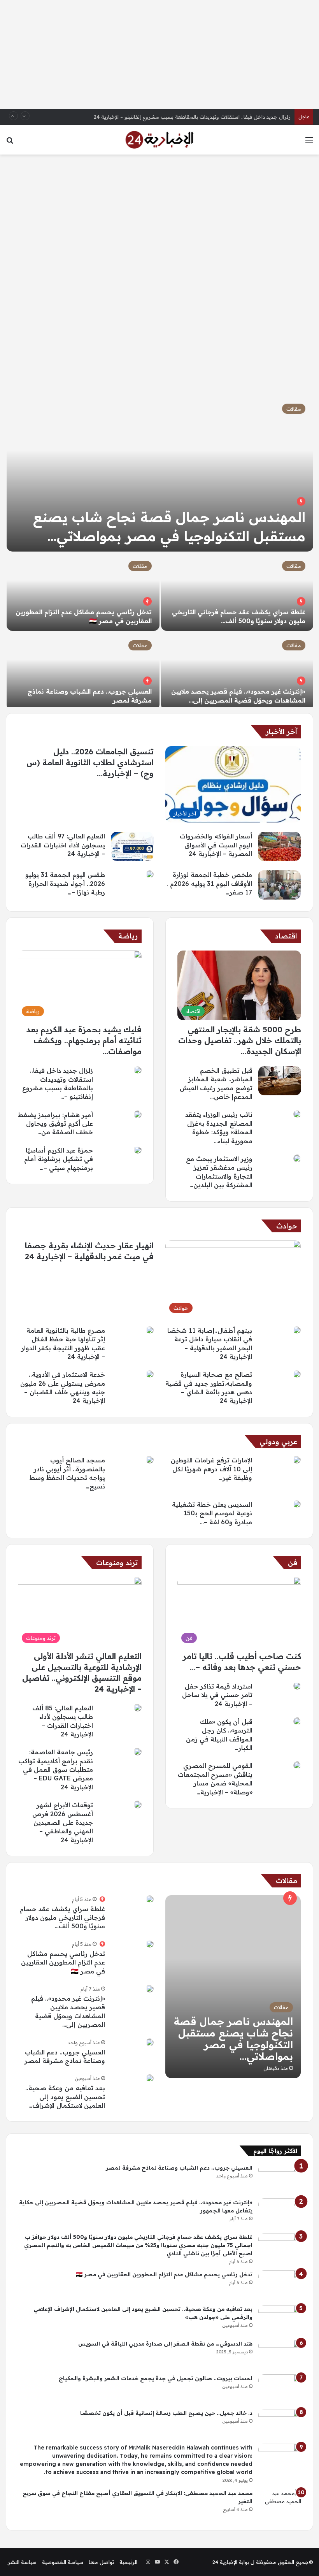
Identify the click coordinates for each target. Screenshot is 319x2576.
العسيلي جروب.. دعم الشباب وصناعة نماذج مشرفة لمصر (179, 2168)
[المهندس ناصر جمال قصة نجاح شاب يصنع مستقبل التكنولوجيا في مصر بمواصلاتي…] (160, 474)
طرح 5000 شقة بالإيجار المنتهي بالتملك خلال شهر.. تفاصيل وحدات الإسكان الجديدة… (240, 1040)
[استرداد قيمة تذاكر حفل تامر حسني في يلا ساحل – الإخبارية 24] (297, 1686)
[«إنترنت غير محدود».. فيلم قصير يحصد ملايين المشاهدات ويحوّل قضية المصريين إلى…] (237, 671)
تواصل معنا (101, 2562)
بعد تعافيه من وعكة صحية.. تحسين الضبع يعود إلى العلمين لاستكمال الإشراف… (65, 2097)
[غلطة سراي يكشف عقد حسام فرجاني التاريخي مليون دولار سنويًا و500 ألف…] (237, 592)
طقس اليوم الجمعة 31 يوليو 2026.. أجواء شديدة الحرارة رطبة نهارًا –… (65, 883)
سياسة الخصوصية (63, 2562)
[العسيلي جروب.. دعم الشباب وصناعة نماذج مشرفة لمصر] (83, 671)
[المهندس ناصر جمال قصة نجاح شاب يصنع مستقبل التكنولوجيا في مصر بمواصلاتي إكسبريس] (233, 1987)
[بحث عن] (10, 143)
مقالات (294, 409)
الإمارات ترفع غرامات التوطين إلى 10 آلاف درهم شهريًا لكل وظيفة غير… (211, 1469)
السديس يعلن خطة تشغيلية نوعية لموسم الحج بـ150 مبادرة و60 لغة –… (212, 1513)
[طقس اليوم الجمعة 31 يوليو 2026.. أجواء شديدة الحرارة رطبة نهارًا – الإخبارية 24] (150, 874)
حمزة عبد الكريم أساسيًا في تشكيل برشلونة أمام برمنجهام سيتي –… (59, 1159)
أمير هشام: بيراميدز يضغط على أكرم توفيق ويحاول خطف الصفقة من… (55, 1124)
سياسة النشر (22, 2562)
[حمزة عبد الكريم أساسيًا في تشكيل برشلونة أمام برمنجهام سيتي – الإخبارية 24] (138, 1150)
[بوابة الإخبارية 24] (159, 140)
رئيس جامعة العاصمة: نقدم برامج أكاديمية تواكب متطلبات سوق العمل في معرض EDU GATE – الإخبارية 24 (56, 1769)
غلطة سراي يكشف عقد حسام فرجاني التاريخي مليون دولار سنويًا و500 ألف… (62, 1918)
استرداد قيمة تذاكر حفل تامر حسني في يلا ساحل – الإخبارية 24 (217, 1695)
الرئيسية (128, 2562)
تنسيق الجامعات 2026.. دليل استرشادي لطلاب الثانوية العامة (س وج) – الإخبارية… (90, 762)
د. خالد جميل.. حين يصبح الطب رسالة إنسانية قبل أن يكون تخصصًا (166, 2413)
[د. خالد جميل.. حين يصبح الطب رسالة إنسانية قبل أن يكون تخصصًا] (280, 2424)
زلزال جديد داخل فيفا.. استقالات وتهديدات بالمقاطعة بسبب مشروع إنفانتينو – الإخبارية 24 (192, 117)
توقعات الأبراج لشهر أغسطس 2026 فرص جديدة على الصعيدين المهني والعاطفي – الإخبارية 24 (63, 1822)
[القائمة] (309, 143)
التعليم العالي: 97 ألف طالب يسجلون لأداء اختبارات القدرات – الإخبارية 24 (63, 845)
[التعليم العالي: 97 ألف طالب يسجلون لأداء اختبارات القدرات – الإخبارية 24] (132, 846)
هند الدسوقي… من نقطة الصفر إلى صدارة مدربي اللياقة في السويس (165, 2344)
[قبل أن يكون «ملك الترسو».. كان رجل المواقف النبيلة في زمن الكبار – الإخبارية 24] (297, 1721)
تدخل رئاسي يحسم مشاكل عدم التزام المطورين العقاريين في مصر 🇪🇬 (63, 1962)
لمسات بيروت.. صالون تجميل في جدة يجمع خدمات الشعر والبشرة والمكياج (156, 2378)
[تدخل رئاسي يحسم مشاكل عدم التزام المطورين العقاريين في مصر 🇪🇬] (83, 592)
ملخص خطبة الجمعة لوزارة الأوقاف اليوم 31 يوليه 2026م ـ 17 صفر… (210, 883)
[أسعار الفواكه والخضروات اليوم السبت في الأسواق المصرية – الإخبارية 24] (279, 846)
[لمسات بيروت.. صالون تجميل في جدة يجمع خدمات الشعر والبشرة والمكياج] (280, 2389)
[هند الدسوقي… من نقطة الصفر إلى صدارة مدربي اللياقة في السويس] (280, 2354)
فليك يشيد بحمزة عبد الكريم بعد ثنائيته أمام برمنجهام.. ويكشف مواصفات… (84, 1040)
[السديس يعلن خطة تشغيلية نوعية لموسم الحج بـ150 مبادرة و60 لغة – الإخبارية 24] (297, 1504)
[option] (159, 552)
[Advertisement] (159, 54)
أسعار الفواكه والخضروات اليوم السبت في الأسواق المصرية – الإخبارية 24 (216, 845)
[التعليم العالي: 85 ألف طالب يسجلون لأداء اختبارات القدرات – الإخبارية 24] (138, 1708)
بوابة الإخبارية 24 (231, 2562)
